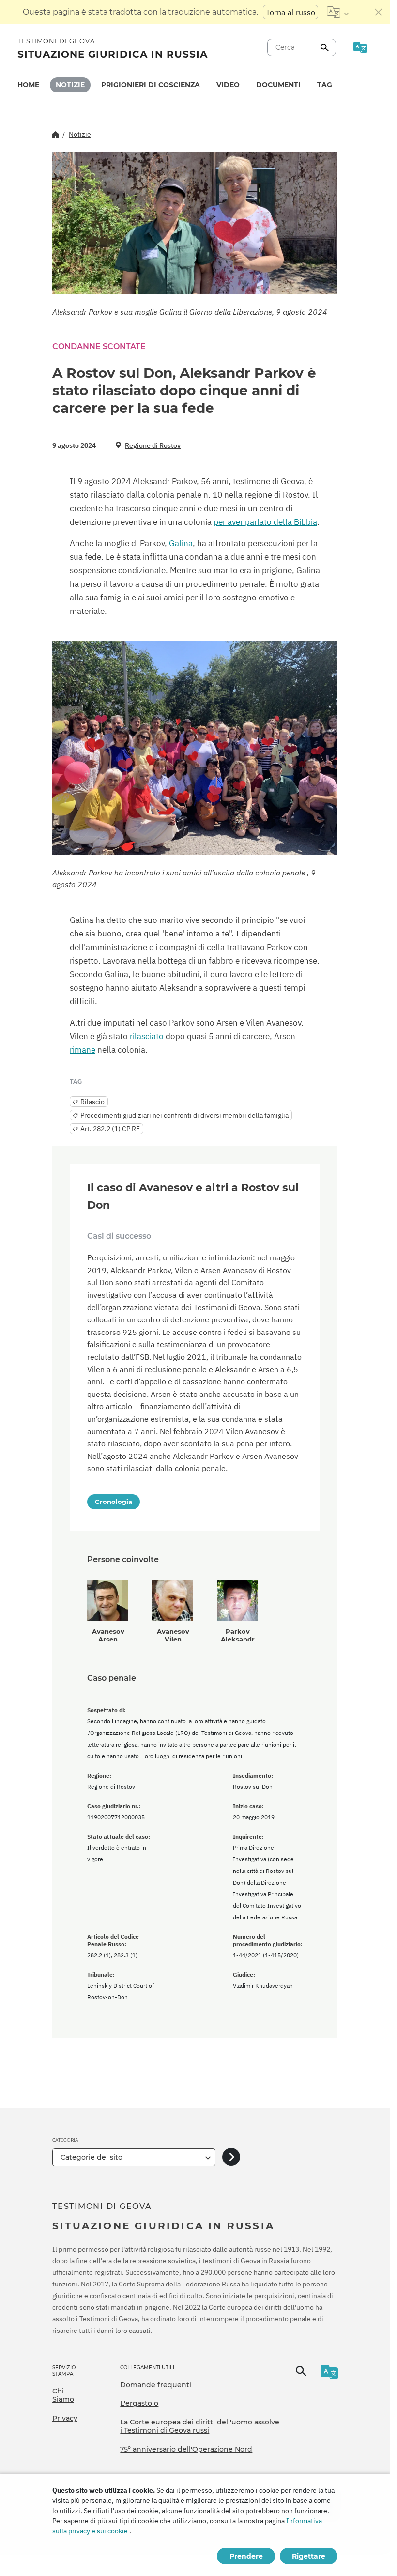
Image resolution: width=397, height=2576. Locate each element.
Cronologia (114, 1502)
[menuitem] (28, 85)
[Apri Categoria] (231, 2157)
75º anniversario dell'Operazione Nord (186, 2449)
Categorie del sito (92, 2157)
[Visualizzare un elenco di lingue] (338, 12)
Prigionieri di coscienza (151, 85)
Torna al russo (290, 12)
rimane (83, 1050)
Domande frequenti (156, 2385)
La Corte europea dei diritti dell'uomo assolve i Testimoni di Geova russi (200, 2426)
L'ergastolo (139, 2403)
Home (28, 85)
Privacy (65, 2418)
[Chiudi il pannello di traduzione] (379, 12)
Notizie (70, 85)
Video (228, 85)
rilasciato (147, 1036)
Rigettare (309, 2556)
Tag (325, 85)
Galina (181, 543)
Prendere (246, 2556)
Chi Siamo (63, 2395)
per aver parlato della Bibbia (265, 522)
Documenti (278, 85)
